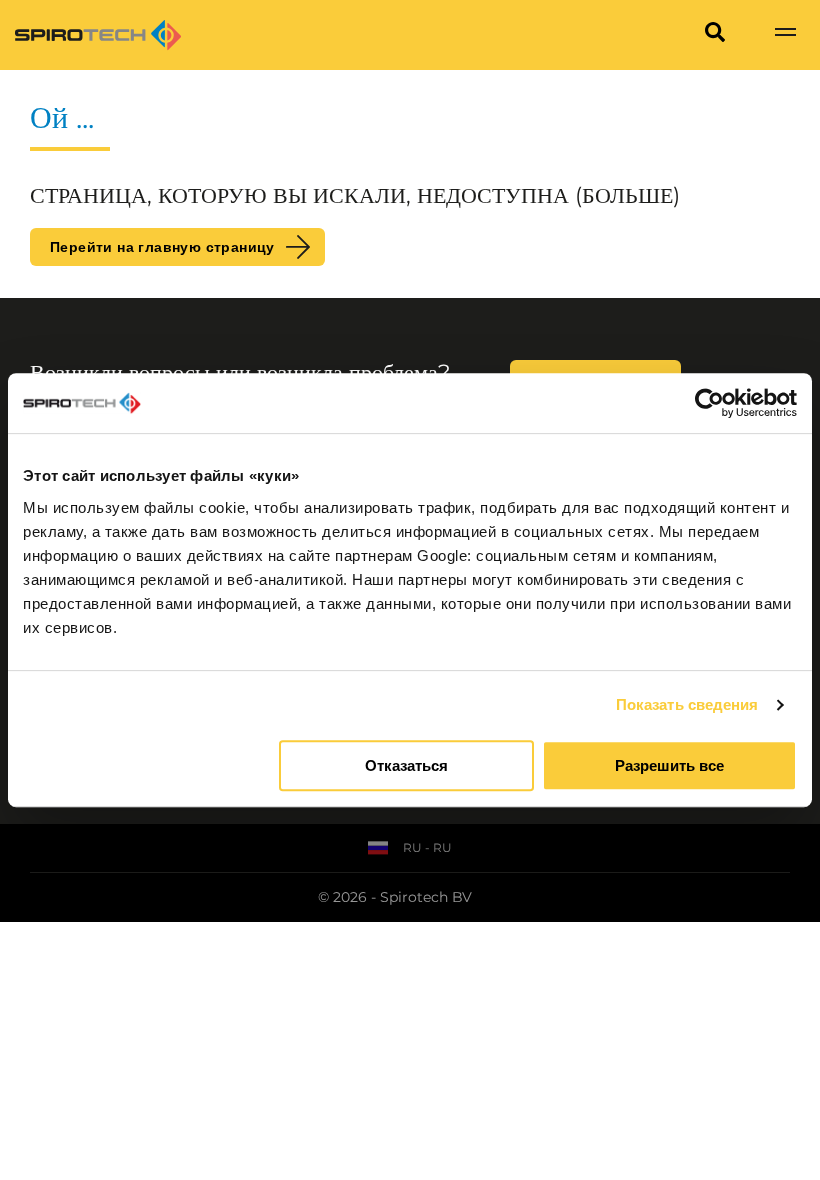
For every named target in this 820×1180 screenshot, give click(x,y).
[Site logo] (98, 35)
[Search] (715, 35)
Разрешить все (669, 765)
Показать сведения (687, 704)
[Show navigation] (785, 35)
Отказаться (406, 765)
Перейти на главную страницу (162, 247)
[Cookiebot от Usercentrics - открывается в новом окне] (709, 403)
